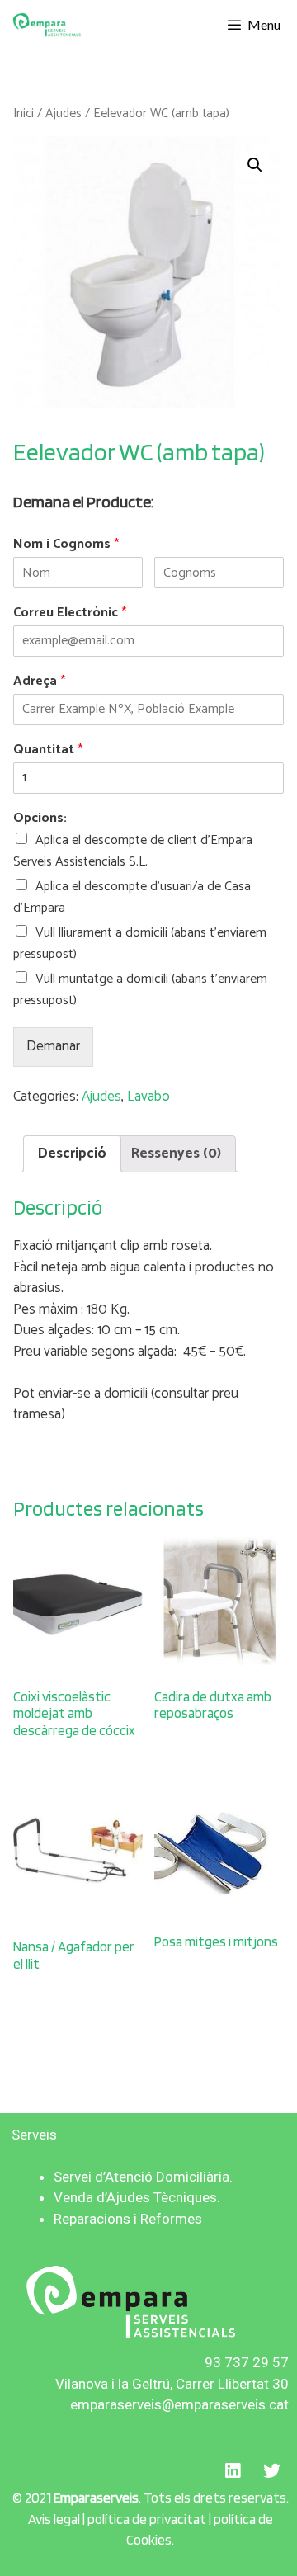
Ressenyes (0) (176, 1154)
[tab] (72, 1154)
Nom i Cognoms (66, 545)
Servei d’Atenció (103, 2177)
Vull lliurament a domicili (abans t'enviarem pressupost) (140, 944)
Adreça (39, 682)
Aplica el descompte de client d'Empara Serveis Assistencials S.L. (133, 851)
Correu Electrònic (70, 613)
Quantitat (48, 750)
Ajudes (64, 113)
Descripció (72, 1154)
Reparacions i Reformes (128, 2219)
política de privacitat (146, 2519)
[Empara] (47, 25)
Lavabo (148, 1097)
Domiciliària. (194, 2177)
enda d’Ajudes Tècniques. (141, 2197)
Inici (24, 113)
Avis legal (54, 2519)
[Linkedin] (233, 2470)
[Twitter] (271, 2470)
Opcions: (40, 819)
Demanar (53, 1046)
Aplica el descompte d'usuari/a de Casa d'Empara (132, 897)
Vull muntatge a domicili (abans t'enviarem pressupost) (140, 990)
